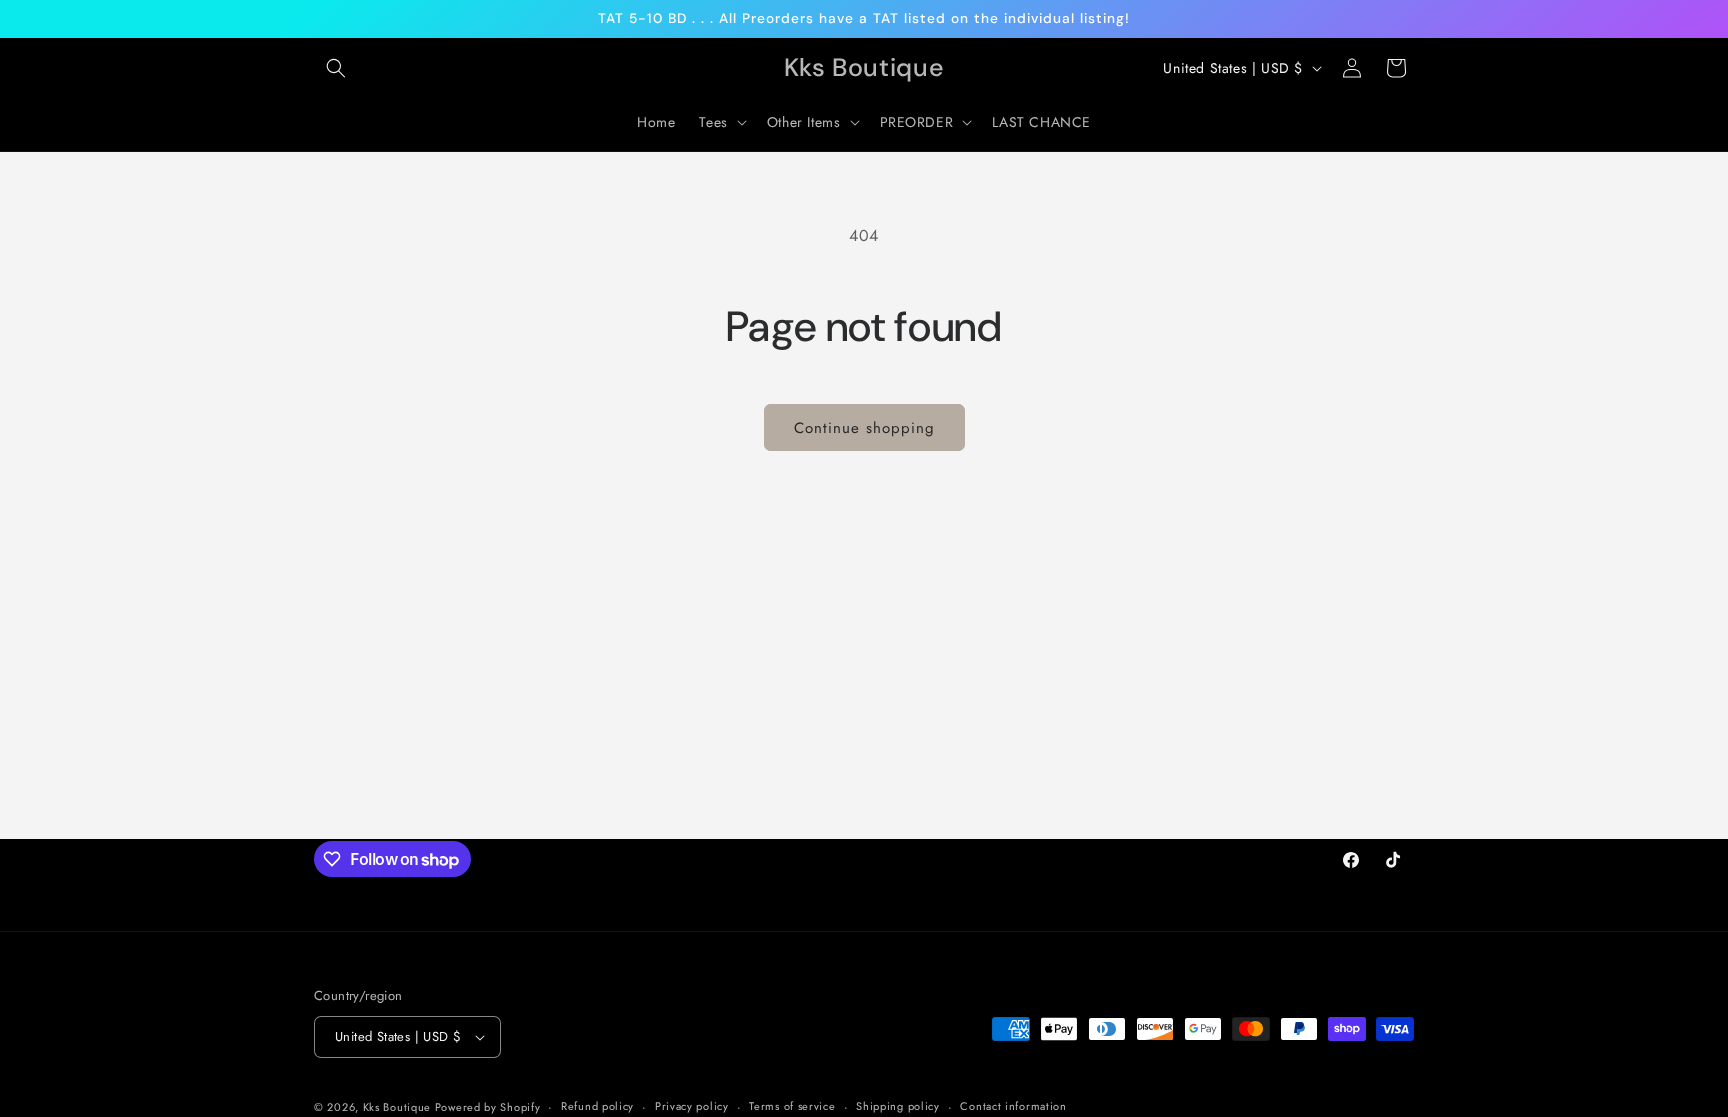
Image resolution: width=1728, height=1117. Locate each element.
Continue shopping (864, 428)
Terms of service (792, 1106)
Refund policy (597, 1106)
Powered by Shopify (488, 1107)
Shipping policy (898, 1106)
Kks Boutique (399, 1107)
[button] (336, 68)
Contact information (1013, 1106)
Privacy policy (692, 1106)
